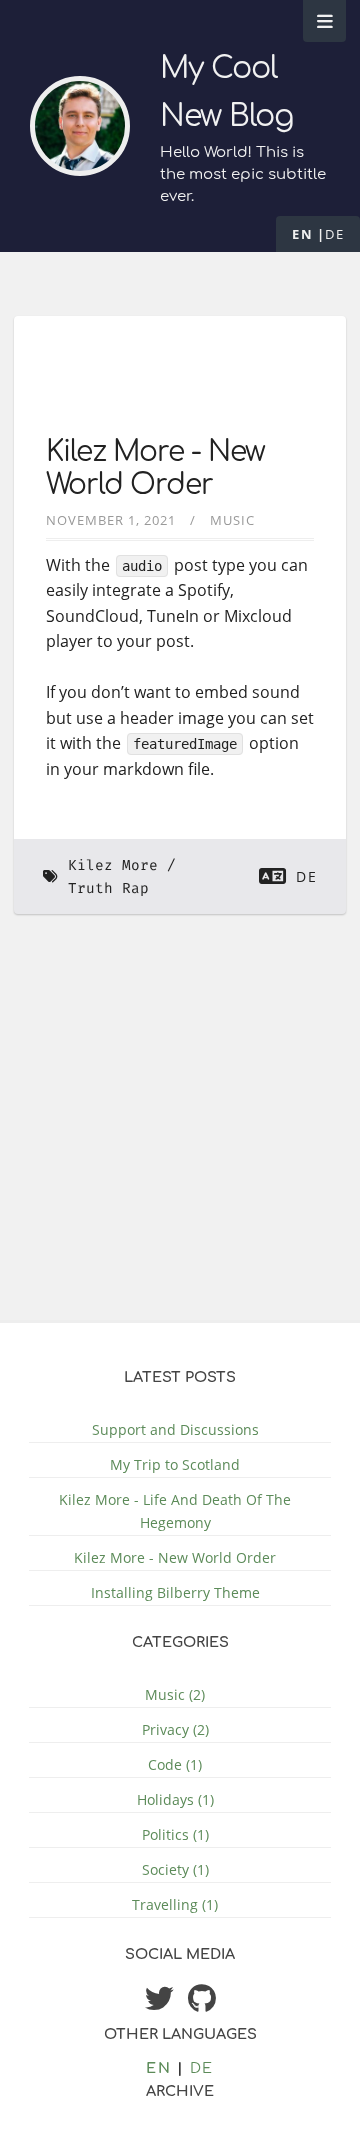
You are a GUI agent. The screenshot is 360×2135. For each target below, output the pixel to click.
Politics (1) (175, 1834)
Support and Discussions (175, 1429)
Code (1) (175, 1764)
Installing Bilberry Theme (175, 1592)
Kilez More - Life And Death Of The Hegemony (175, 1511)
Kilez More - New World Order (155, 469)
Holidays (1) (175, 1799)
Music (232, 520)
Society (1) (175, 1869)
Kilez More (113, 865)
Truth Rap (108, 888)
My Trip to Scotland (175, 1464)
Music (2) (175, 1694)
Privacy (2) (175, 1729)
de (334, 234)
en (302, 234)
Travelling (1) (175, 1904)
